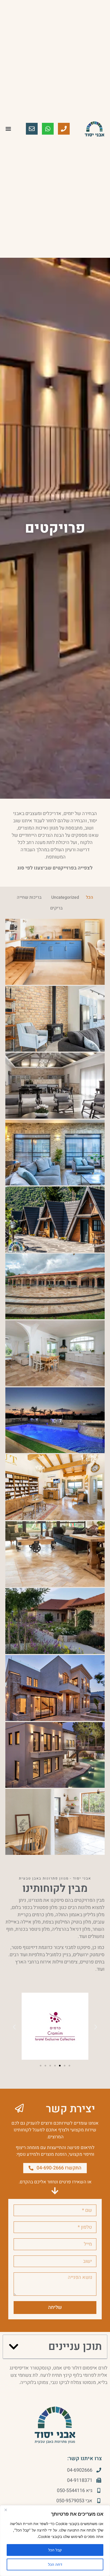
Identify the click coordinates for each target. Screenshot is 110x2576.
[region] (55, 2541)
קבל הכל (55, 2550)
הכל (90, 897)
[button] (8, 129)
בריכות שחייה (29, 897)
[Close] (6, 2510)
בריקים (56, 908)
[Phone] (64, 129)
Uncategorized (65, 897)
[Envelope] (32, 129)
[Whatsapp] (48, 129)
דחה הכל (55, 2564)
